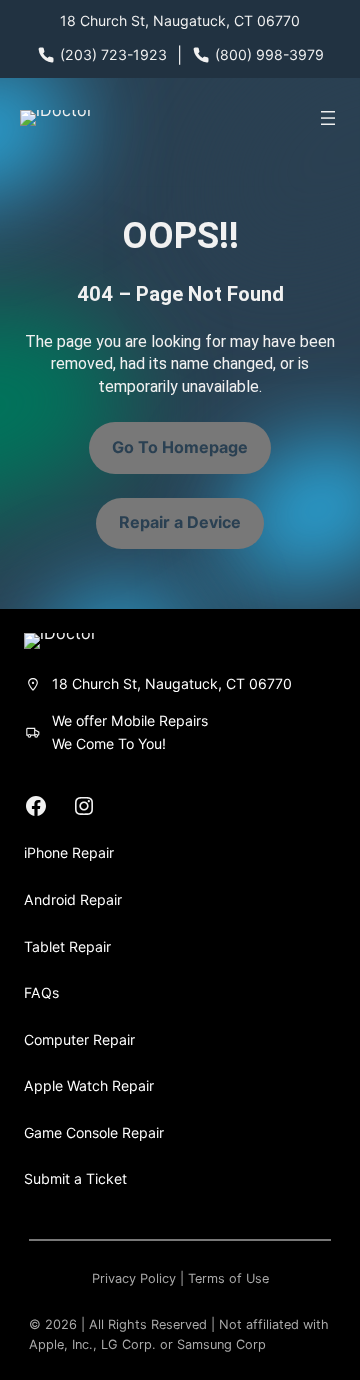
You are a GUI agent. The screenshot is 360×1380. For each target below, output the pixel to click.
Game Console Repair (94, 1132)
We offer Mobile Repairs (130, 720)
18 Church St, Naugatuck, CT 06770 (180, 20)
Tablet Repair (67, 946)
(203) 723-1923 (113, 54)
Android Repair (73, 899)
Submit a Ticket (75, 1178)
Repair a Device (180, 522)
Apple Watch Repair (89, 1085)
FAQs (41, 992)
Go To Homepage (180, 447)
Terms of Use (228, 1278)
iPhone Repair (69, 852)
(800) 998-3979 (269, 54)
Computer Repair (79, 1039)
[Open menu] (328, 118)
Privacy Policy (134, 1278)
